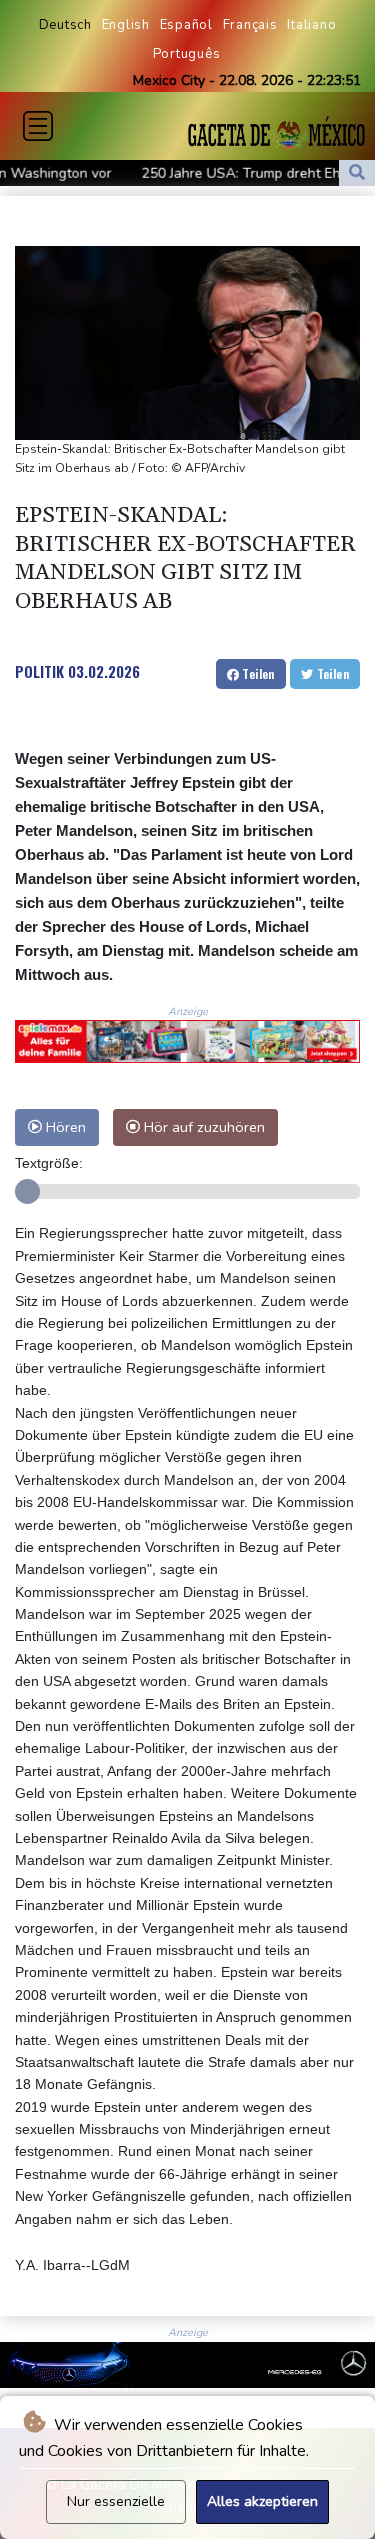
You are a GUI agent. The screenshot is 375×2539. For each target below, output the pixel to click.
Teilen (257, 673)
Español (186, 25)
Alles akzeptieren (262, 2501)
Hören (64, 1127)
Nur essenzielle (116, 2501)
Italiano (311, 25)
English (126, 25)
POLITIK (39, 671)
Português (187, 54)
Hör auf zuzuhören (202, 1127)
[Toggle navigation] (38, 126)
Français (250, 25)
